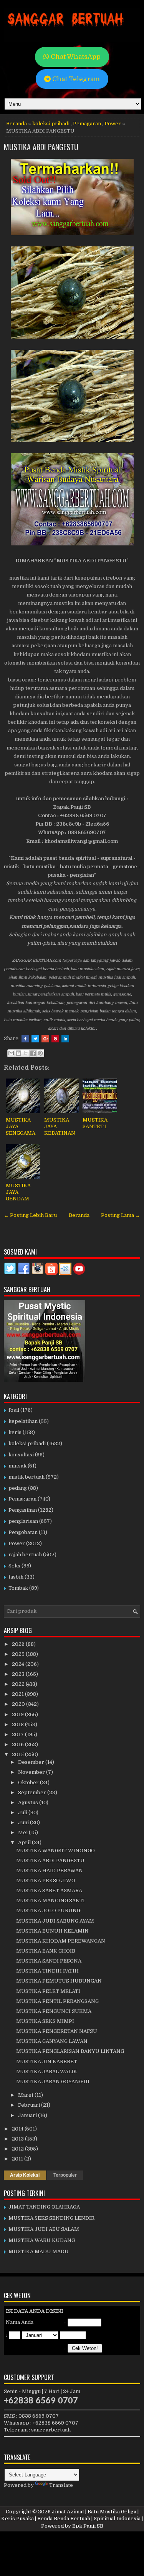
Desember (32, 1762)
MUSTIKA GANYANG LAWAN (52, 2041)
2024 (19, 1664)
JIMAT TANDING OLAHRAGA (44, 2207)
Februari (30, 2105)
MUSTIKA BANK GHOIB (46, 1951)
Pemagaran (87, 124)
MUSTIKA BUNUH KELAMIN (52, 1931)
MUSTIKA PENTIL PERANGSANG (57, 2001)
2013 (18, 2139)
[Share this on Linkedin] (65, 1039)
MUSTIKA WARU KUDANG (42, 2240)
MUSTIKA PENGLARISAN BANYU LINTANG (70, 2051)
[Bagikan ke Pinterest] (40, 1053)
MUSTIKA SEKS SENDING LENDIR (51, 2218)
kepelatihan (23, 1421)
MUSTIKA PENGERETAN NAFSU (57, 2031)
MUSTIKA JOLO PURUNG (48, 1910)
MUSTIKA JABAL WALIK (47, 2072)
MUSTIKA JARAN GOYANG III (53, 2082)
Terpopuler (65, 2175)
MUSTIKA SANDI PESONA (49, 1961)
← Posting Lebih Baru (30, 1215)
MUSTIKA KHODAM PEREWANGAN (61, 1941)
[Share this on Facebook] (25, 1039)
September (33, 1792)
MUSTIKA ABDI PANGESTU (41, 147)
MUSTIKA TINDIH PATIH (47, 1971)
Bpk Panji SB (88, 2526)
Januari (28, 2115)
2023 (19, 1674)
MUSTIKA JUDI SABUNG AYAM (55, 1921)
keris (15, 1432)
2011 (18, 2159)
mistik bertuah (26, 1477)
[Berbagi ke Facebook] (33, 1053)
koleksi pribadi (51, 124)
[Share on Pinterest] (55, 1039)
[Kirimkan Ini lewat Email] (11, 1053)
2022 (19, 1684)
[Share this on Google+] (45, 1039)
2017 (18, 1734)
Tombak (18, 1588)
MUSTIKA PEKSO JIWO (46, 1880)
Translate (61, 2485)
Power (113, 124)
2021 (18, 1694)
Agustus (29, 1802)
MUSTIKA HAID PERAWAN (50, 1871)
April (25, 1842)
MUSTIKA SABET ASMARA (49, 1890)
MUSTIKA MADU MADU (39, 2251)
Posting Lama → (121, 1215)
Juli (23, 1812)
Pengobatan (23, 1532)
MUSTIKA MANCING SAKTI (50, 1900)
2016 (18, 1744)
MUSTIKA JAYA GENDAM (18, 1192)
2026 (19, 1644)
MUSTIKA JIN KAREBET (47, 2062)
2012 (18, 2149)
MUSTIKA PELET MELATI (48, 1991)
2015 (18, 1754)
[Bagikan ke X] (26, 1053)
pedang (18, 1488)
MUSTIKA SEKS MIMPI (45, 2021)
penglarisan (23, 1521)
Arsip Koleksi (25, 2175)
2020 (19, 1704)
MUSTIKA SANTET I (95, 1123)
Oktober (29, 1782)
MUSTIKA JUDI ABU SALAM (44, 2229)
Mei (23, 1832)
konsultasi (21, 1455)
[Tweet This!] (35, 1039)
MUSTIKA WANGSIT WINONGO (55, 1851)
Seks (14, 1566)
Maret (26, 2095)
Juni (24, 1822)
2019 (18, 1714)
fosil (14, 1410)
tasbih (16, 1577)
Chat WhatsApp (75, 57)
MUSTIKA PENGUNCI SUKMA (54, 2011)
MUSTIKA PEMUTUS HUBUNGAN (59, 1981)
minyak (17, 1466)
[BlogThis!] (18, 1053)
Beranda (17, 124)
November (32, 1772)
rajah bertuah (25, 1555)
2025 (19, 1654)
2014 (18, 2129)
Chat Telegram (75, 79)
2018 (18, 1724)
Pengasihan (23, 1510)
